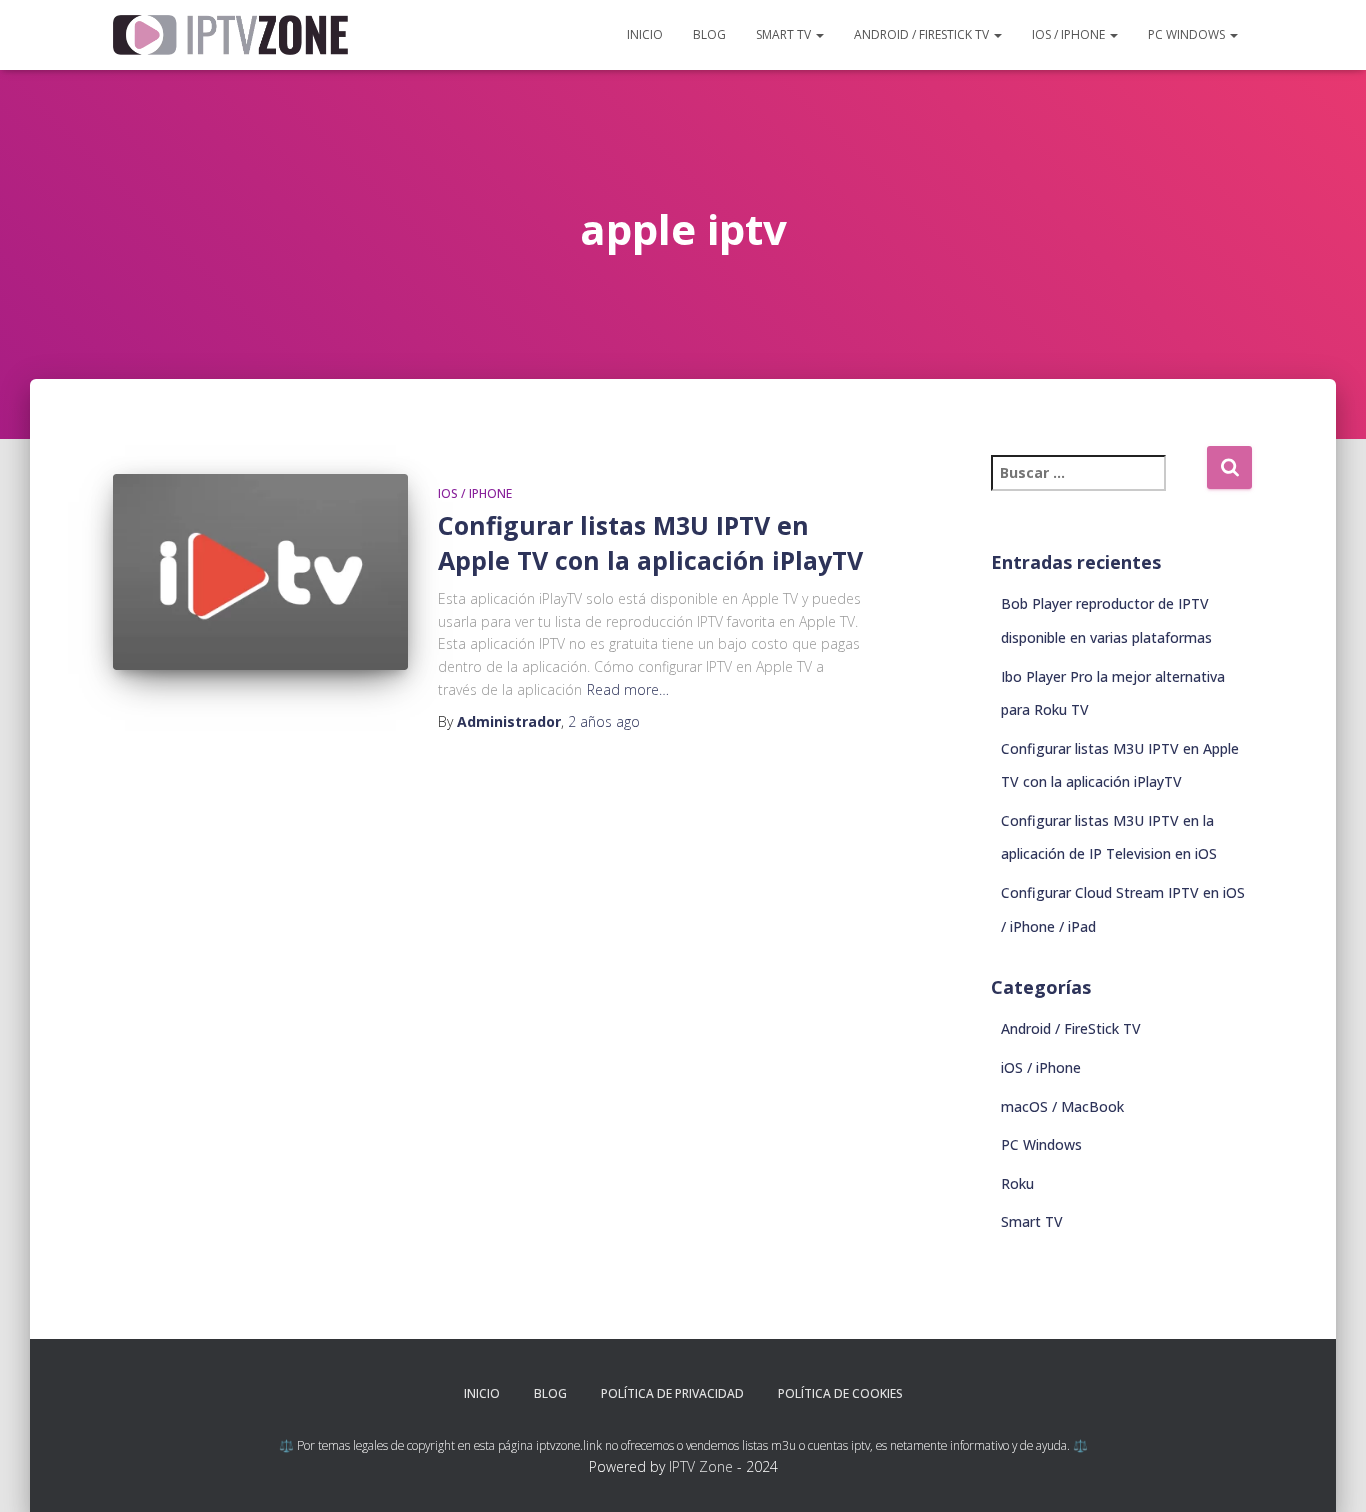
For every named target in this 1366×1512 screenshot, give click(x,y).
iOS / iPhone (1070, 34)
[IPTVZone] (230, 34)
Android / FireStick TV (923, 34)
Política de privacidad (672, 1393)
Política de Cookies (840, 1393)
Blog (709, 34)
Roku (1017, 1183)
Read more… (628, 689)
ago (604, 721)
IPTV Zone (701, 1466)
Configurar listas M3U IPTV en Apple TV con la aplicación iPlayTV (650, 542)
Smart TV (785, 34)
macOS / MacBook (1062, 1106)
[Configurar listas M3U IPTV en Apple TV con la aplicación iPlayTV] (260, 572)
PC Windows (1188, 34)
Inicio (645, 34)
